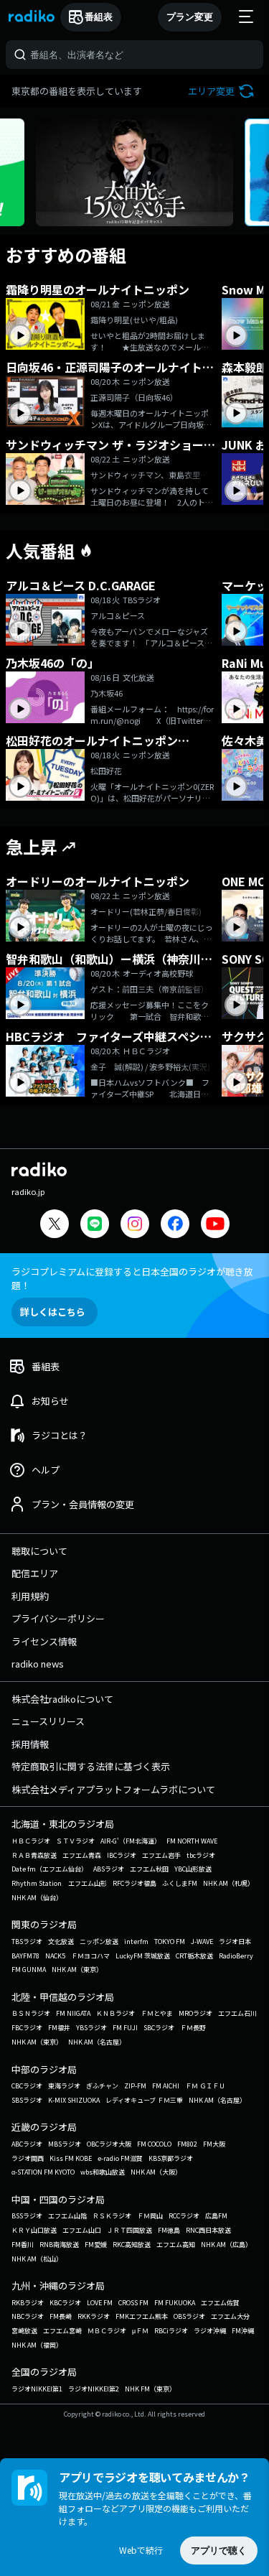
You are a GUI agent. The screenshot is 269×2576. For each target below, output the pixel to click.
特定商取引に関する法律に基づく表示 (91, 1766)
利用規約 (30, 1596)
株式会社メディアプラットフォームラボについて (113, 1789)
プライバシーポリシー (58, 1618)
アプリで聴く (219, 2551)
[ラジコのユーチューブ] (215, 1226)
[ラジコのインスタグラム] (135, 1224)
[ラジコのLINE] (95, 1226)
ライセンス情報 (44, 1641)
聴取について (39, 1551)
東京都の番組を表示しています (77, 91)
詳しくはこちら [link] (53, 1312)
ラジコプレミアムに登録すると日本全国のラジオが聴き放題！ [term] (132, 1278)
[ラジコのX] (55, 1226)
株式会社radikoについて (62, 1699)
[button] (223, 91)
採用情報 (30, 1744)
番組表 (99, 17)
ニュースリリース (48, 1721)
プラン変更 (190, 17)
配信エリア (35, 1573)
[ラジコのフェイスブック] (175, 1226)
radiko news (38, 1664)
